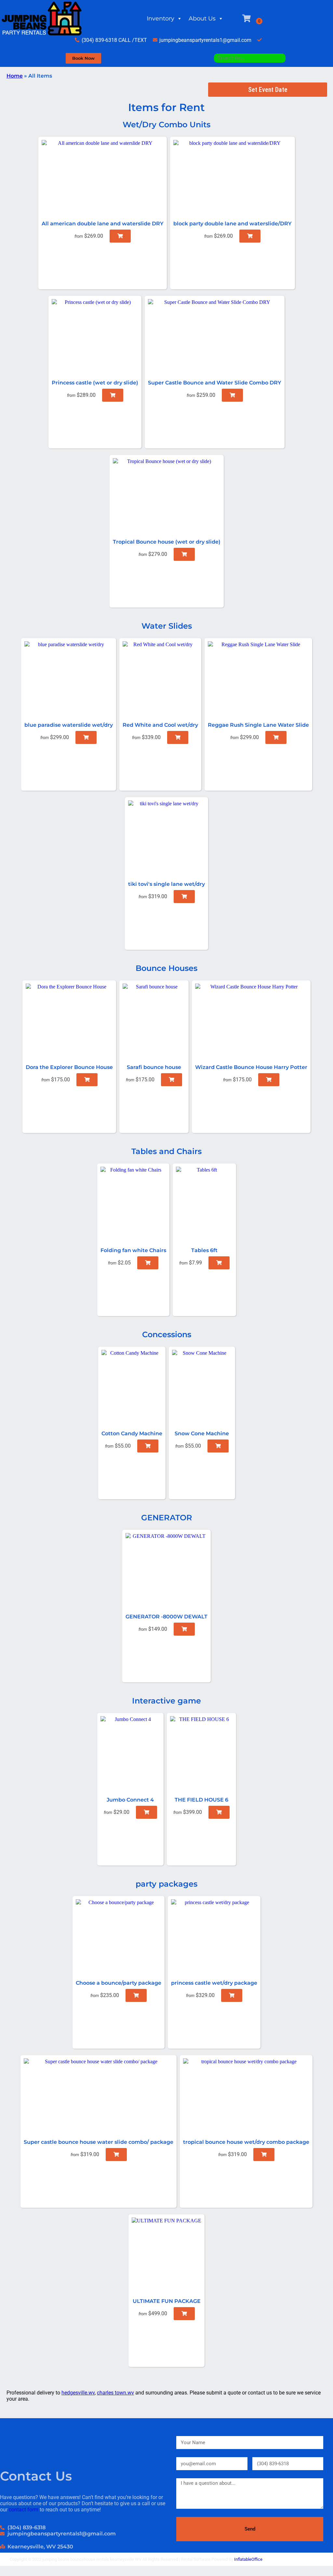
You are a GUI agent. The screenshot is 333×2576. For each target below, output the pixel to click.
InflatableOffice (248, 2559)
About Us (202, 19)
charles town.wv (115, 2393)
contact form (24, 2510)
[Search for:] (250, 58)
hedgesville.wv (78, 2393)
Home (15, 76)
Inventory (160, 19)
